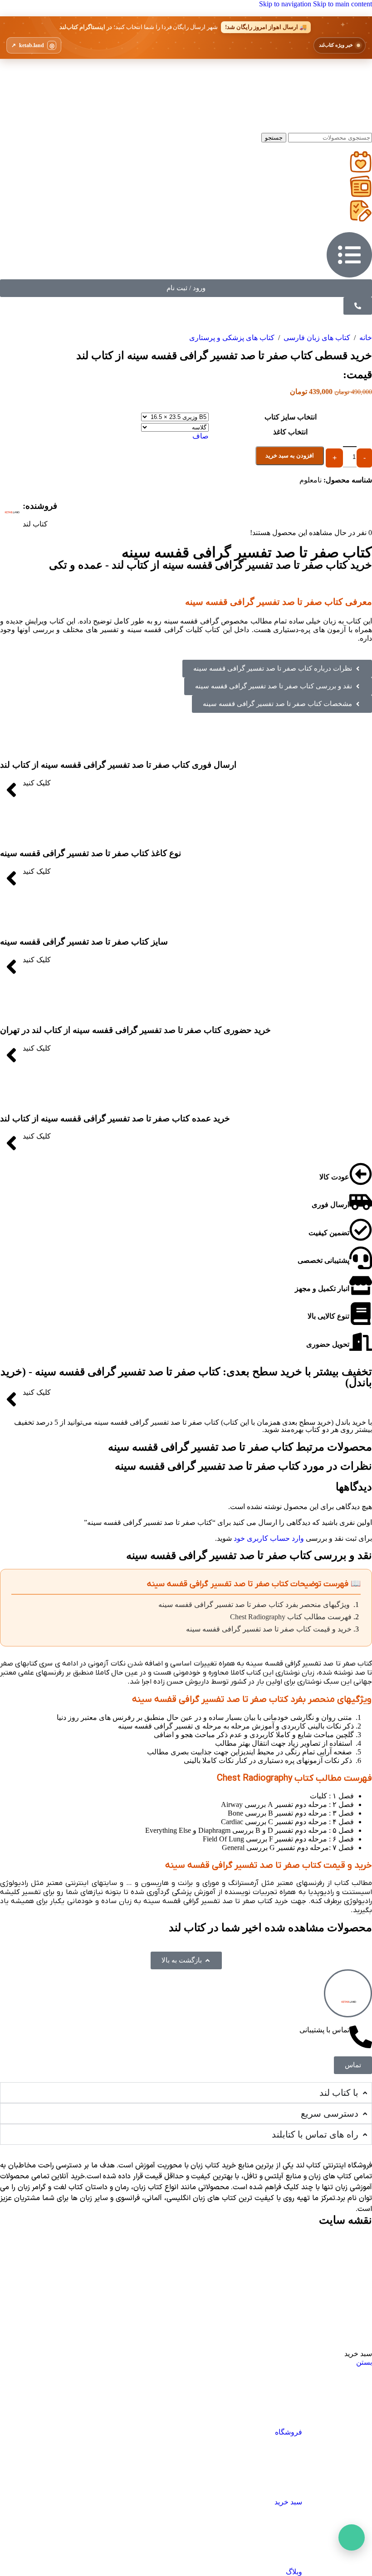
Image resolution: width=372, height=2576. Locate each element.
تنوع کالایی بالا (328, 1316)
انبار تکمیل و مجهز (322, 1288)
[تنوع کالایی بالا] (361, 1314)
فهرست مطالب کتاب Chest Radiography (291, 1617)
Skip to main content (343, 4)
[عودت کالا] (361, 1174)
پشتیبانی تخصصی (323, 1260)
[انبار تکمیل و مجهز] (361, 1286)
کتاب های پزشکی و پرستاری (232, 338)
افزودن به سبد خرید (290, 455)
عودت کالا (334, 1177)
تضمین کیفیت (329, 1233)
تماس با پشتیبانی (324, 2030)
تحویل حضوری (328, 1344)
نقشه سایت (345, 2220)
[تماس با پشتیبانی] (361, 2037)
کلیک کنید (37, 783)
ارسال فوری (330, 1205)
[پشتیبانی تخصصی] (361, 1258)
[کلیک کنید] (11, 790)
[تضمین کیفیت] (361, 1230)
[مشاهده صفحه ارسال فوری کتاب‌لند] (186, 38)
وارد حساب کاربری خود (269, 1538)
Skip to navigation (286, 4)
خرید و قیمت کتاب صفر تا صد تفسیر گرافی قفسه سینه (269, 1629)
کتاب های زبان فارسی (316, 338)
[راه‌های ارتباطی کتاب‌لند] (352, 2537)
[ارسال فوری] (361, 1202)
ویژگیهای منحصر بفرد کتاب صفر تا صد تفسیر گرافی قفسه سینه (255, 1605)
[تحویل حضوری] (361, 1342)
